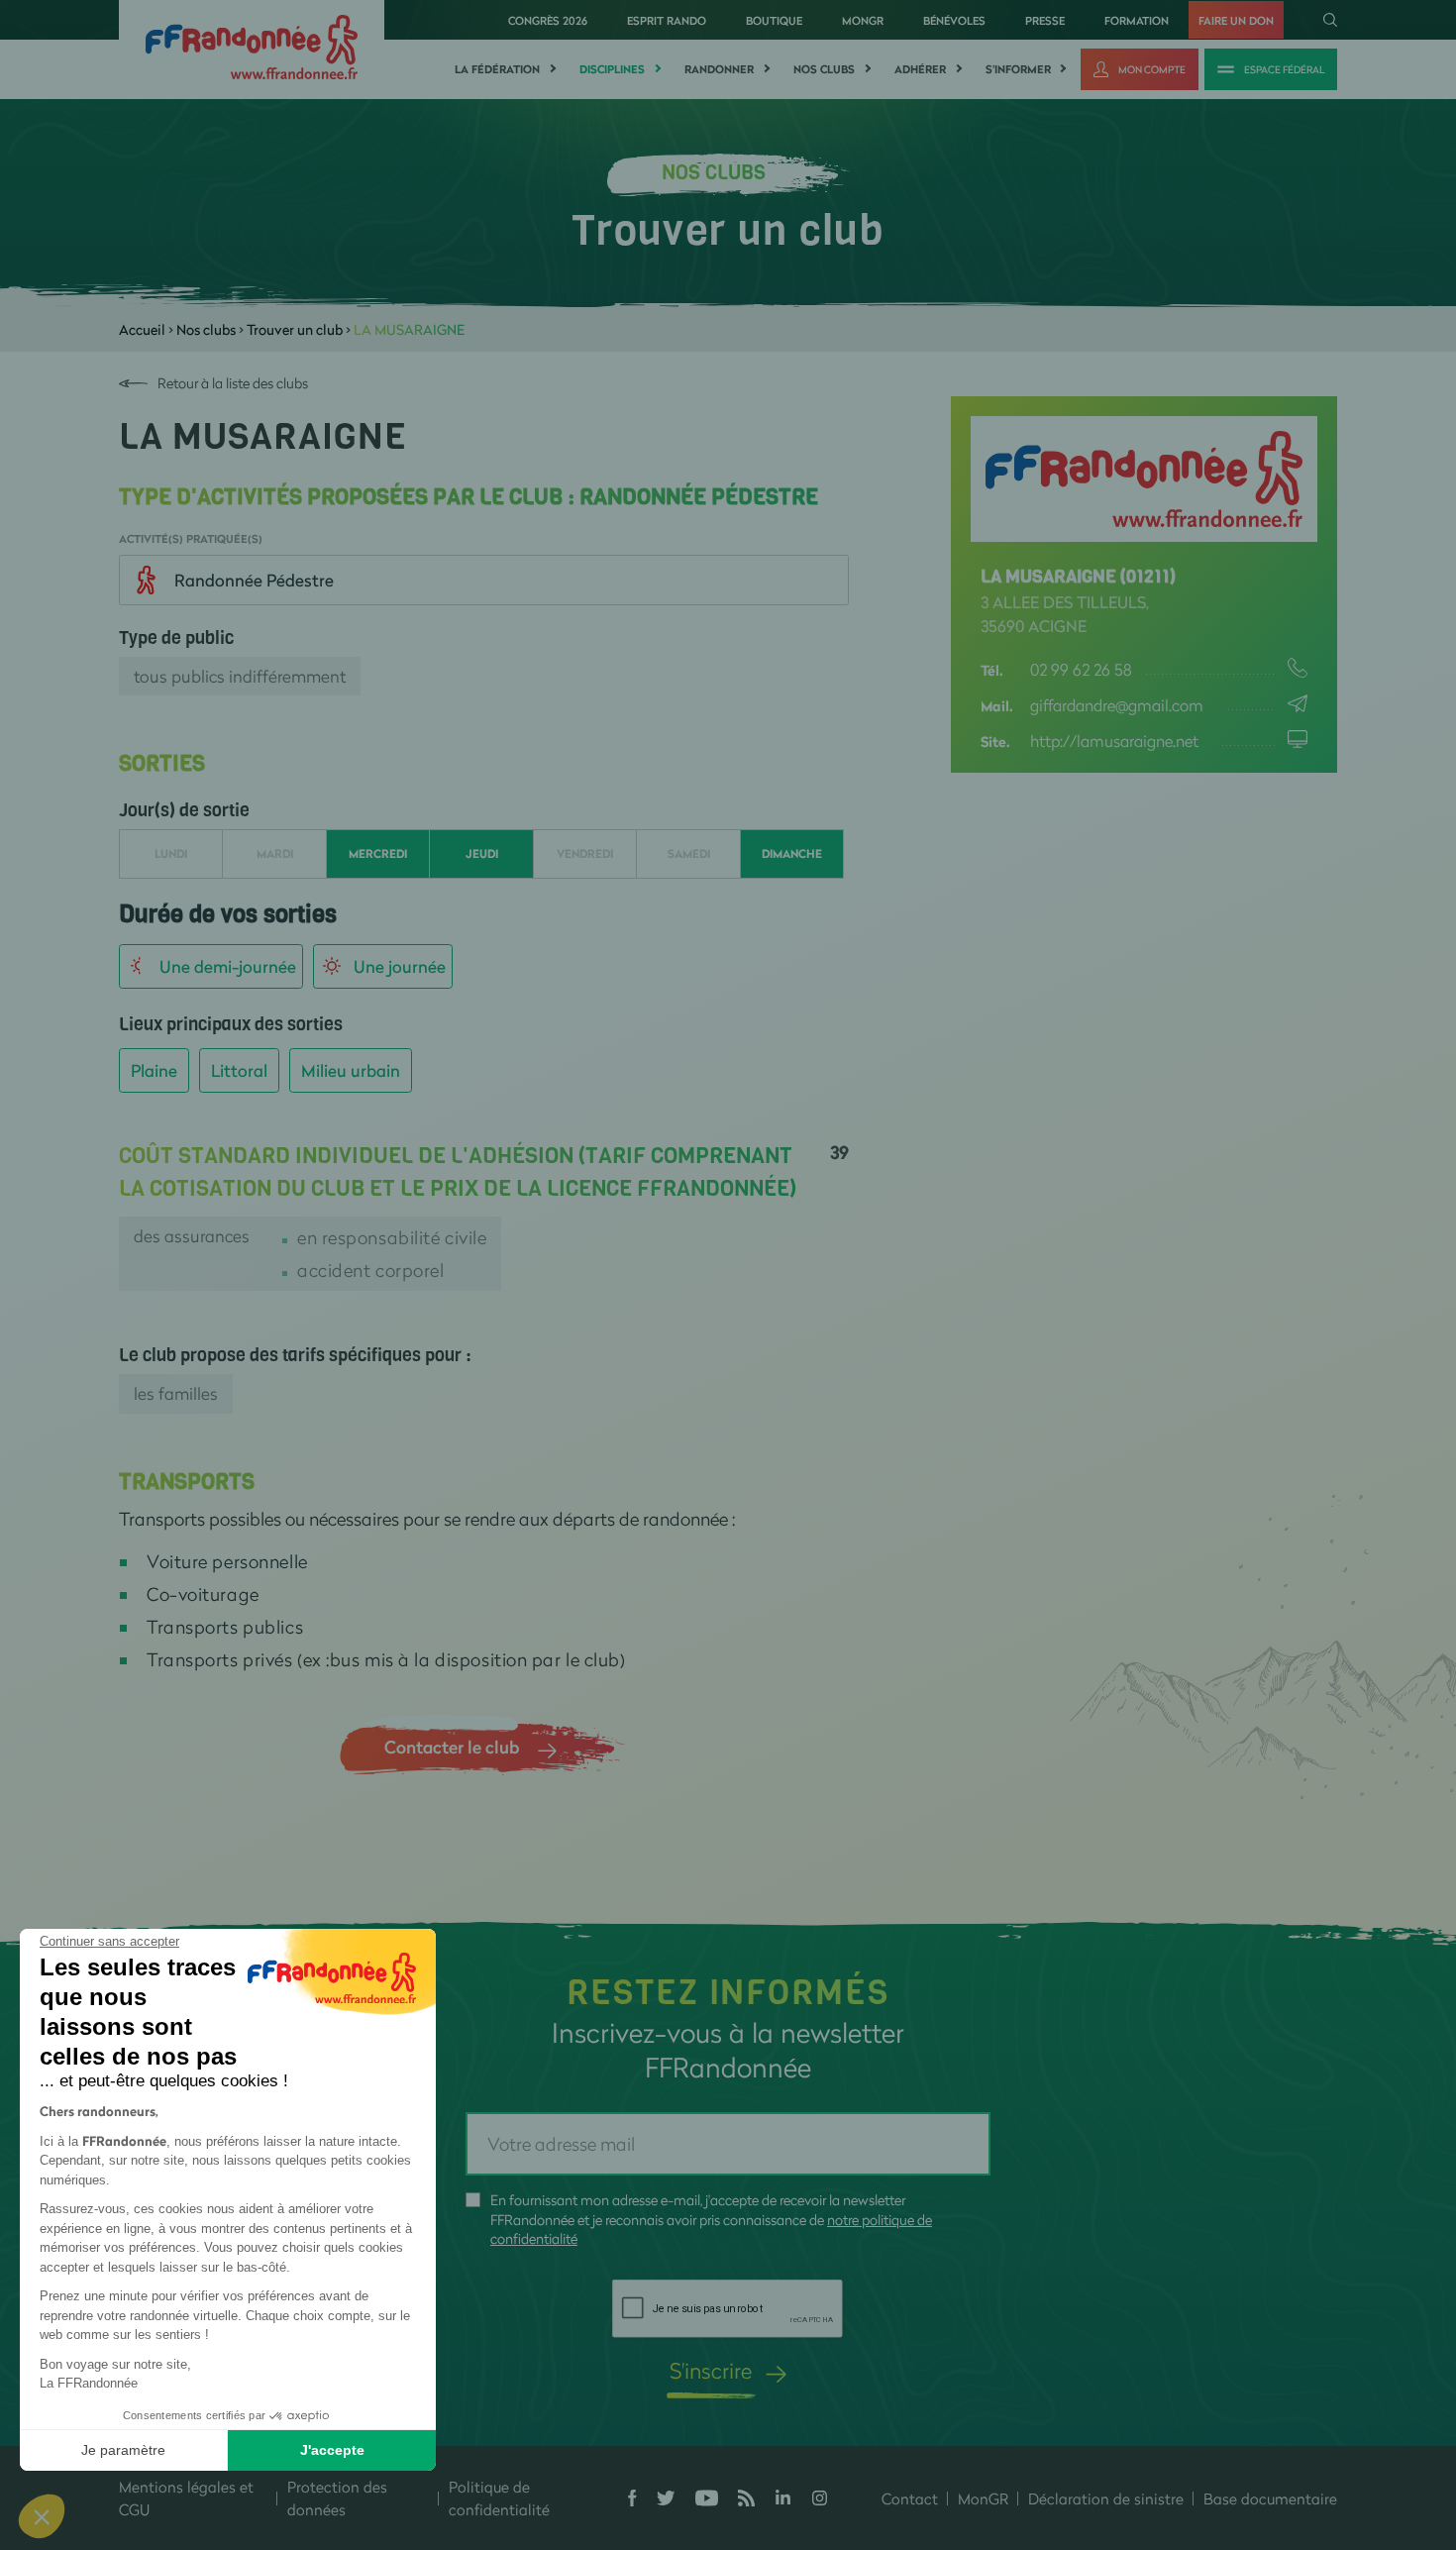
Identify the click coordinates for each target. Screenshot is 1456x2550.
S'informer (1018, 69)
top (1104, 2416)
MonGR (863, 20)
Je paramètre (123, 2450)
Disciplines (612, 69)
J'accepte (332, 2450)
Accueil (142, 329)
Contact (910, 2498)
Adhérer (920, 69)
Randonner (719, 69)
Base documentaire (1270, 2498)
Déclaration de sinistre (1106, 2498)
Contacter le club (452, 1747)
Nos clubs (824, 69)
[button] (42, 2516)
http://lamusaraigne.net (1114, 741)
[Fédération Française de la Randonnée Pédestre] (252, 45)
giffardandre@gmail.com (1117, 705)
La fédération (497, 69)
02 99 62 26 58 (1081, 669)
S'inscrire (711, 2370)
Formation (1137, 20)
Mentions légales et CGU (186, 2498)
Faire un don (1236, 20)
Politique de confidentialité (499, 2498)
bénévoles (954, 20)
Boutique (774, 20)
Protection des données (337, 2498)
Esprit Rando (667, 20)
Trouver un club (295, 329)
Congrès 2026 (548, 20)
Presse (1045, 20)
